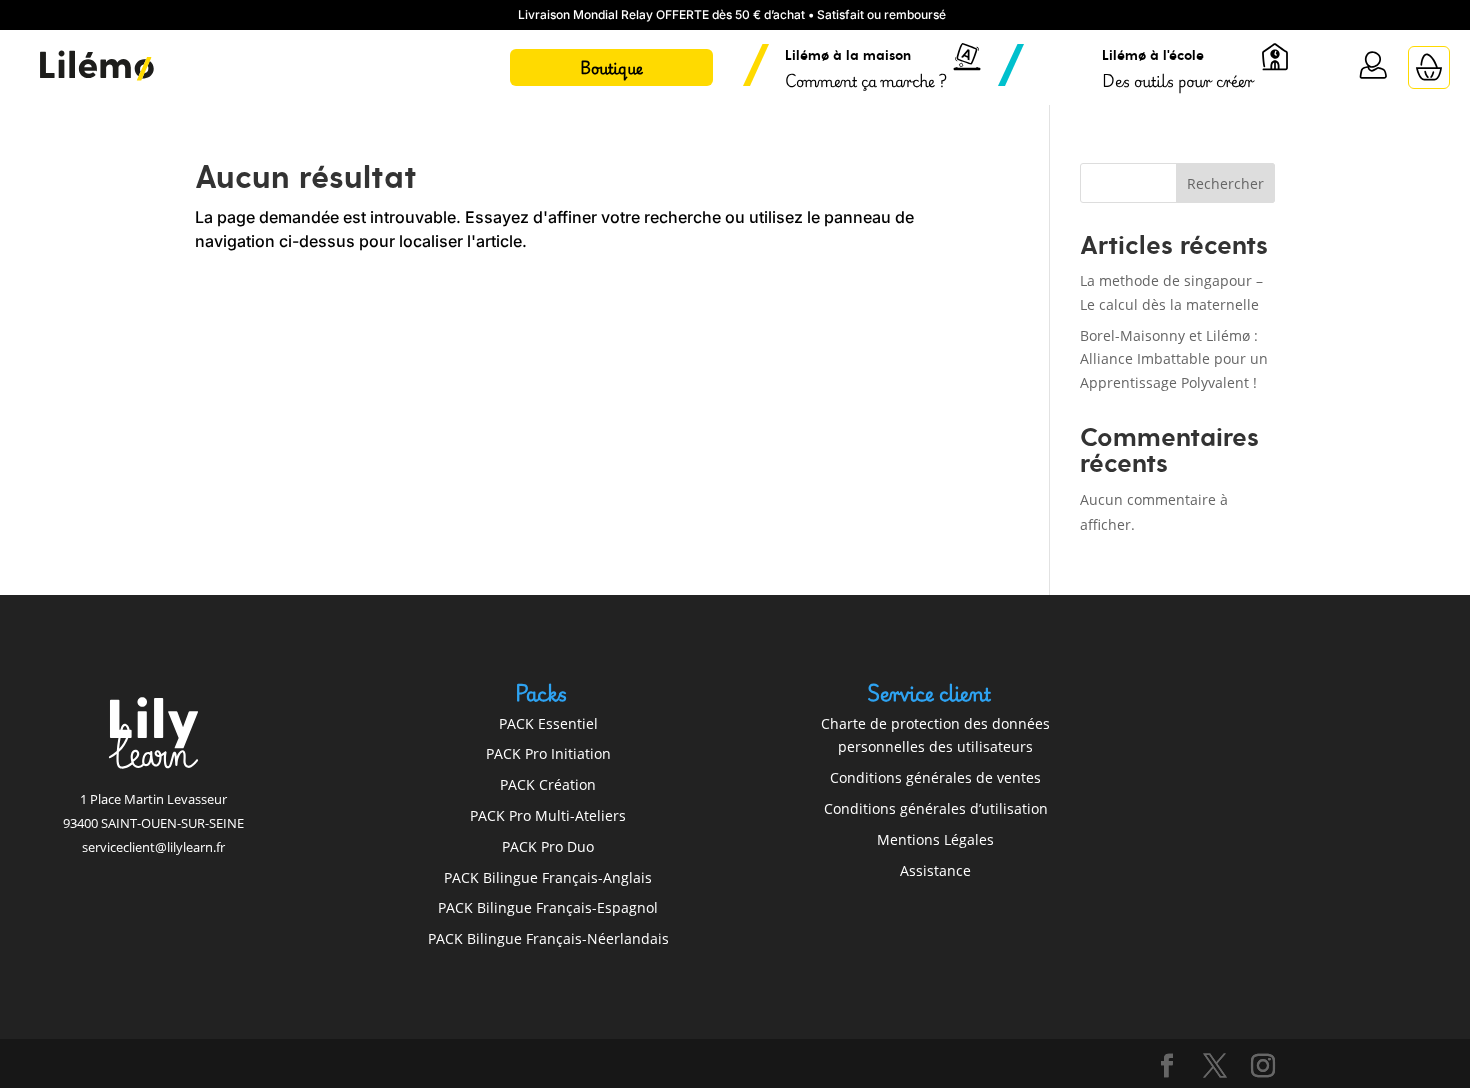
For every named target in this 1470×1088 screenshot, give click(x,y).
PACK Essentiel (548, 723)
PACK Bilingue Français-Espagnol (548, 907)
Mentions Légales (935, 839)
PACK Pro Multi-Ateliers (548, 815)
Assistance (935, 870)
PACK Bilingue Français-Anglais (548, 877)
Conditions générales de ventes (935, 777)
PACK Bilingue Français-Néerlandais (548, 938)
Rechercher (1225, 183)
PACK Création (548, 784)
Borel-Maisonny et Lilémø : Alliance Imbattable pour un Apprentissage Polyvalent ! (1174, 359)
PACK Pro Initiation (548, 753)
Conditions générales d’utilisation (936, 808)
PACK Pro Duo (548, 846)
